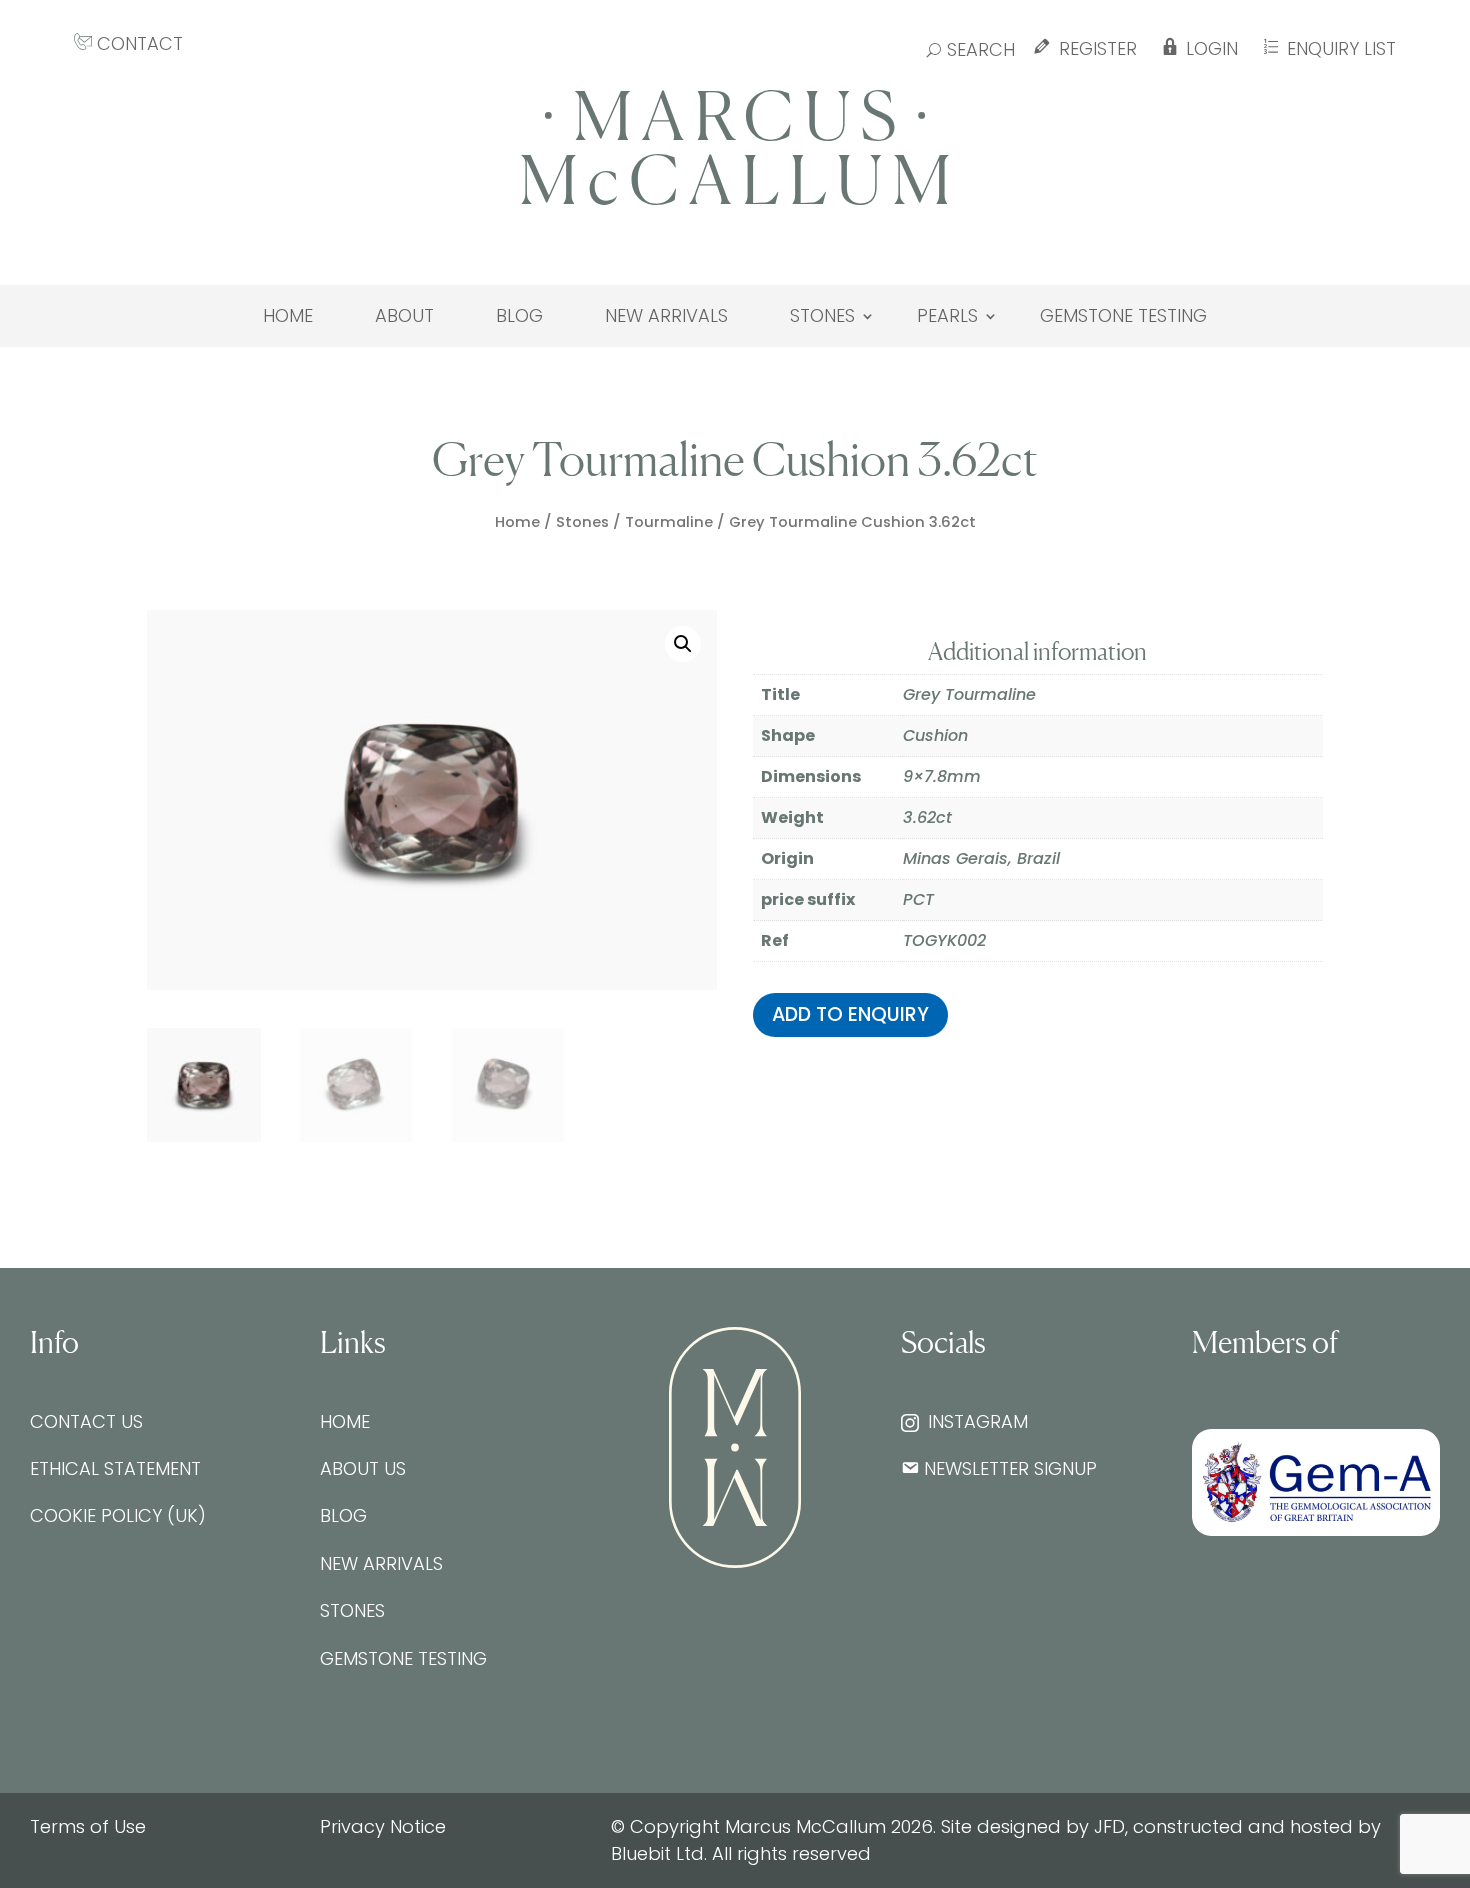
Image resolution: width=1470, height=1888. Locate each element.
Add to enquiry (850, 1014)
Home (288, 316)
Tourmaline (669, 522)
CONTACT (137, 43)
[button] (683, 644)
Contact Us (86, 1421)
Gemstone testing (1123, 316)
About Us (363, 1468)
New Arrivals (666, 316)
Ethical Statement (115, 1468)
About (404, 316)
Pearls (947, 316)
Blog (519, 316)
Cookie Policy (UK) (118, 1515)
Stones (822, 316)
